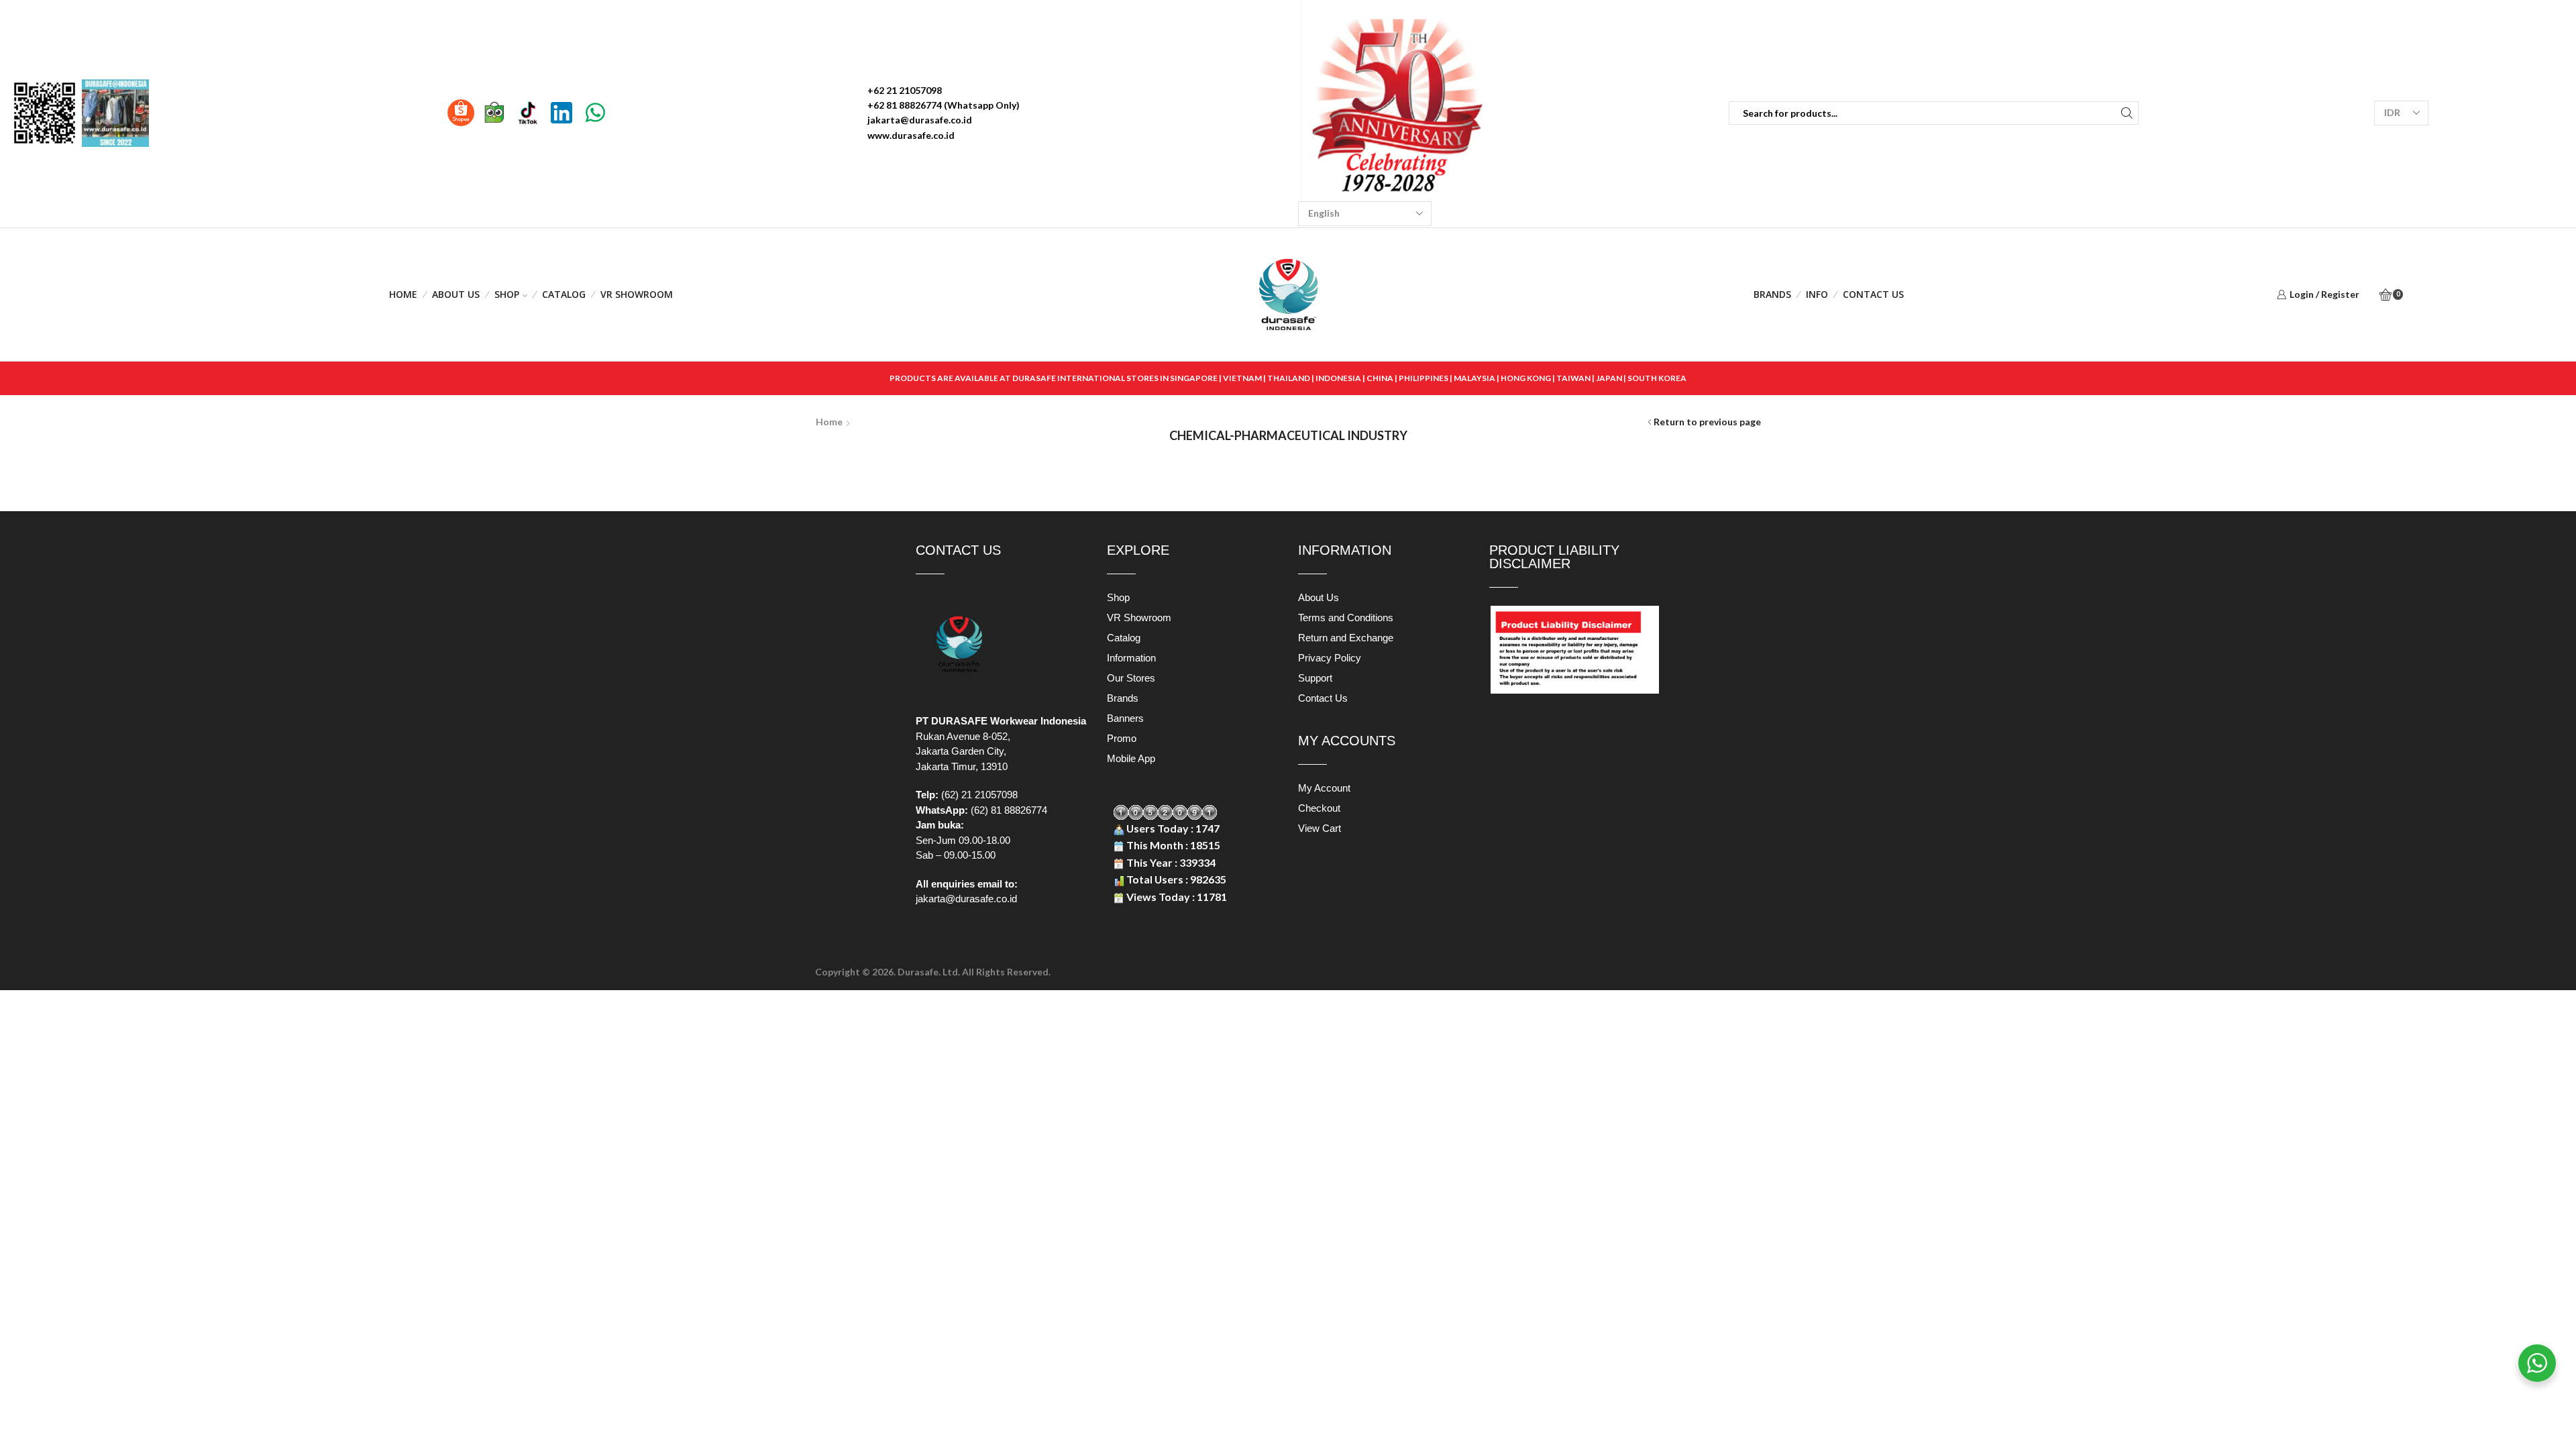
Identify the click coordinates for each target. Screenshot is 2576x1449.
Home (403, 294)
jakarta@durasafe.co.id (966, 899)
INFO (1817, 294)
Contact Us (1873, 294)
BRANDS (1772, 294)
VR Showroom (637, 294)
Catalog (564, 294)
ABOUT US (456, 294)
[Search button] (2127, 113)
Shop (507, 294)
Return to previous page (1707, 422)
